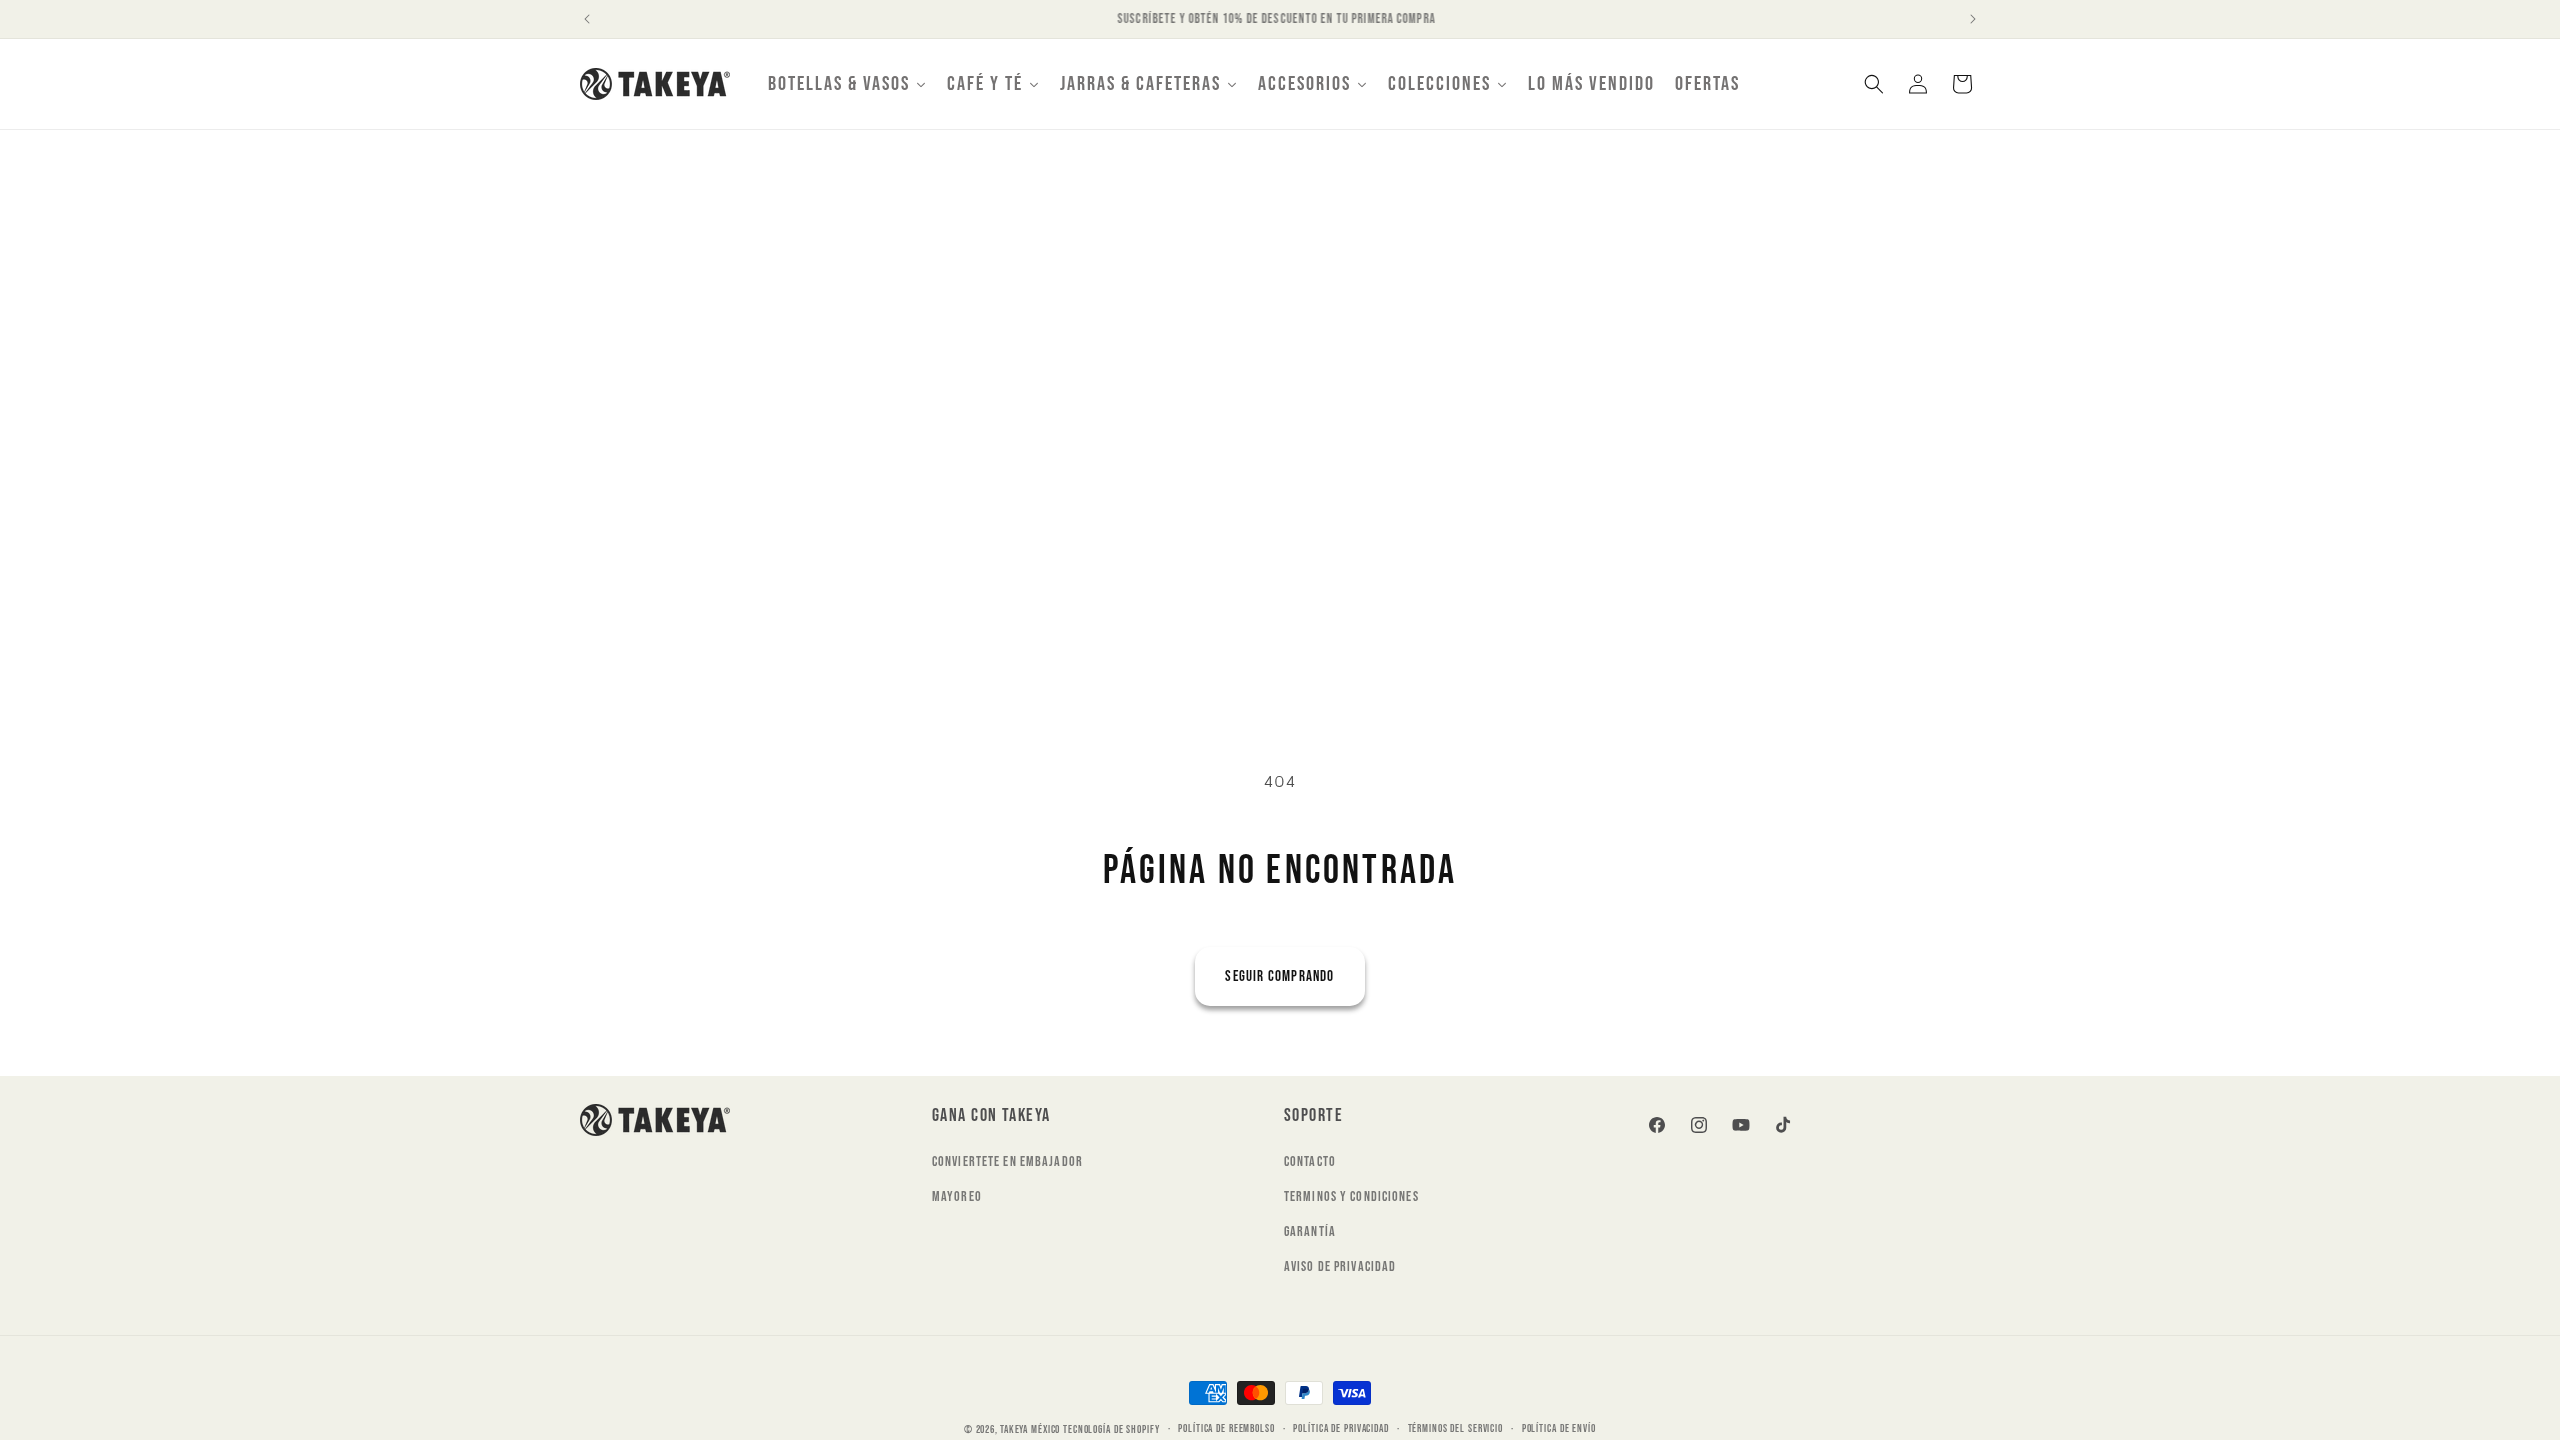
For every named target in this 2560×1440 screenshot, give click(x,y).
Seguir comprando (1279, 976)
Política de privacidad (1340, 1428)
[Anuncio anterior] (587, 19)
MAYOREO (957, 1196)
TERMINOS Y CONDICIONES (1351, 1196)
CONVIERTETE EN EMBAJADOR (1007, 1161)
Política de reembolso (1226, 1428)
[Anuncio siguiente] (1973, 19)
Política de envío (1559, 1428)
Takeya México (1030, 1429)
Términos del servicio (1455, 1428)
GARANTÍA (1310, 1231)
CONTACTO (1310, 1161)
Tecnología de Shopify (1111, 1429)
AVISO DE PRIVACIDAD (1340, 1266)
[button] (1874, 84)
